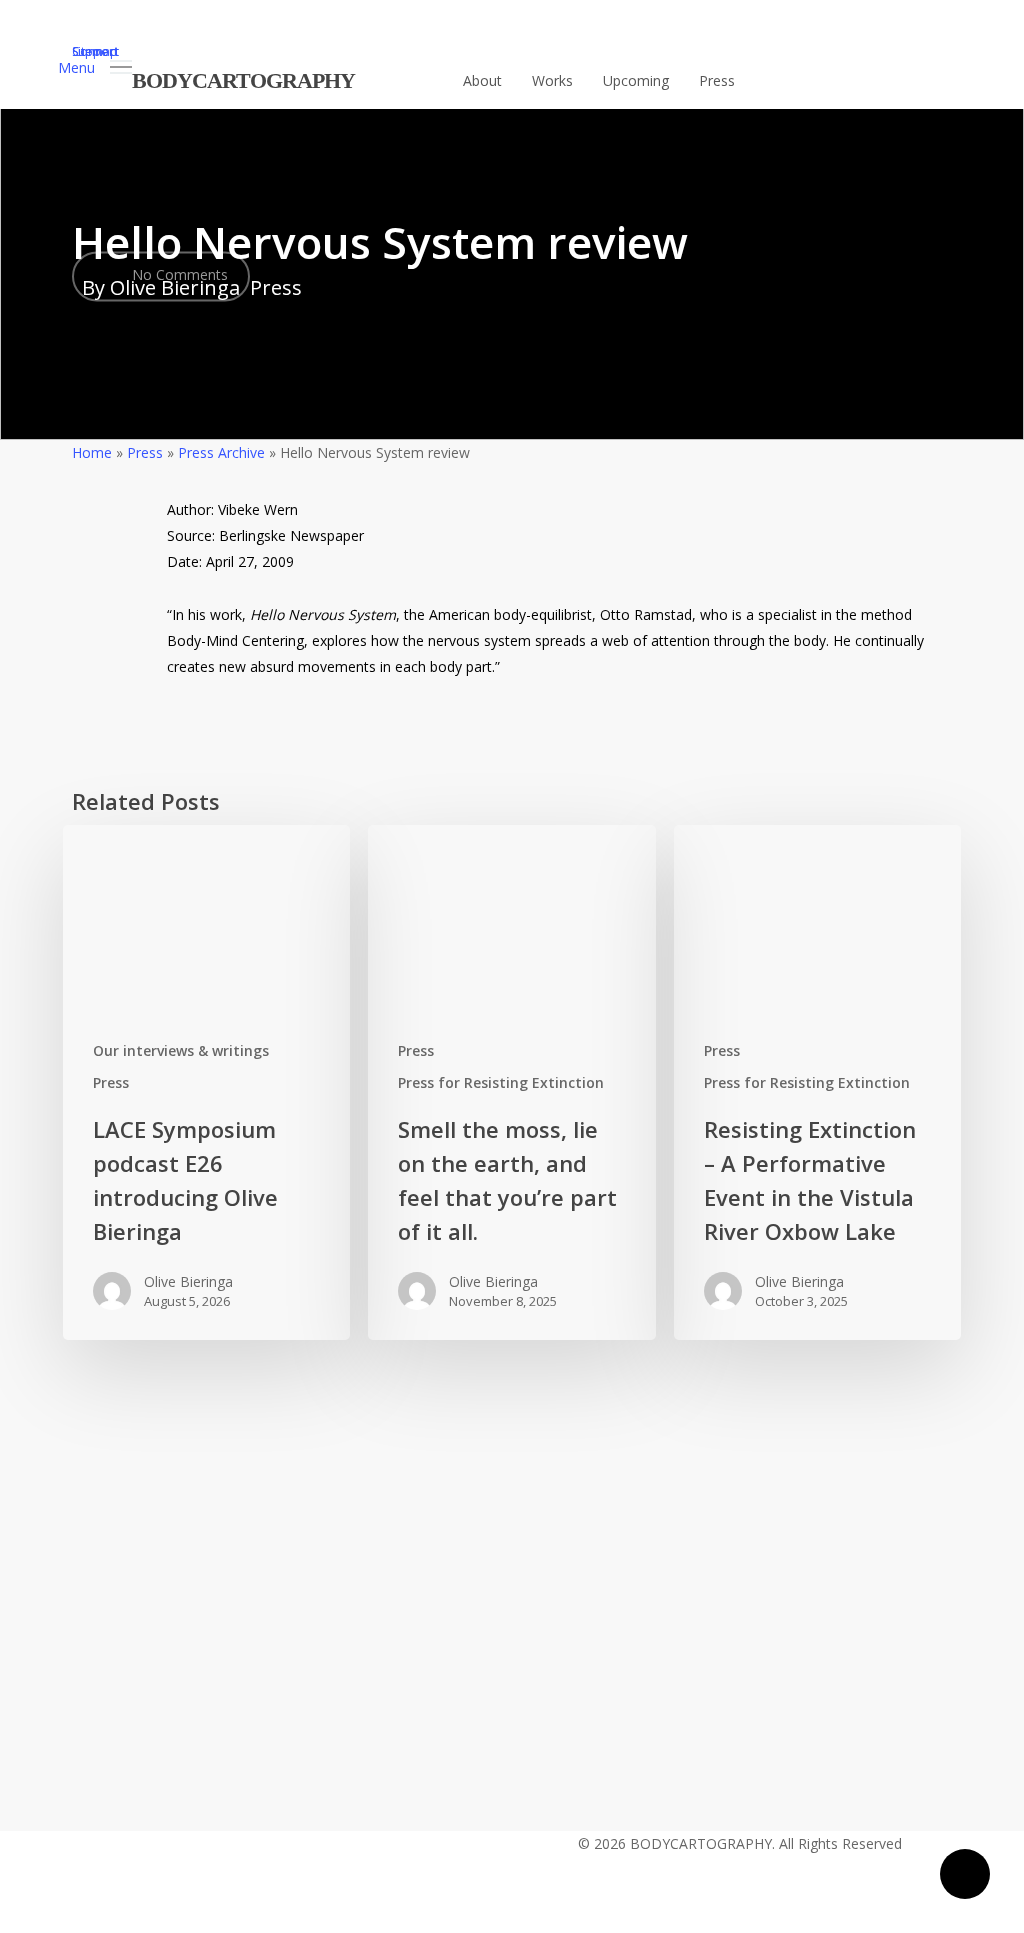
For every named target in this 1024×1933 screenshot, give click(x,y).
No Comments (178, 274)
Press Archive (221, 452)
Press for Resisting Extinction (501, 1082)
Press (276, 287)
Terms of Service (506, 1721)
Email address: (466, 1523)
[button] (95, 65)
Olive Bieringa (188, 1281)
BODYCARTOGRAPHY (243, 81)
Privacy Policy (375, 1721)
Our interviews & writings (181, 1050)
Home (92, 452)
